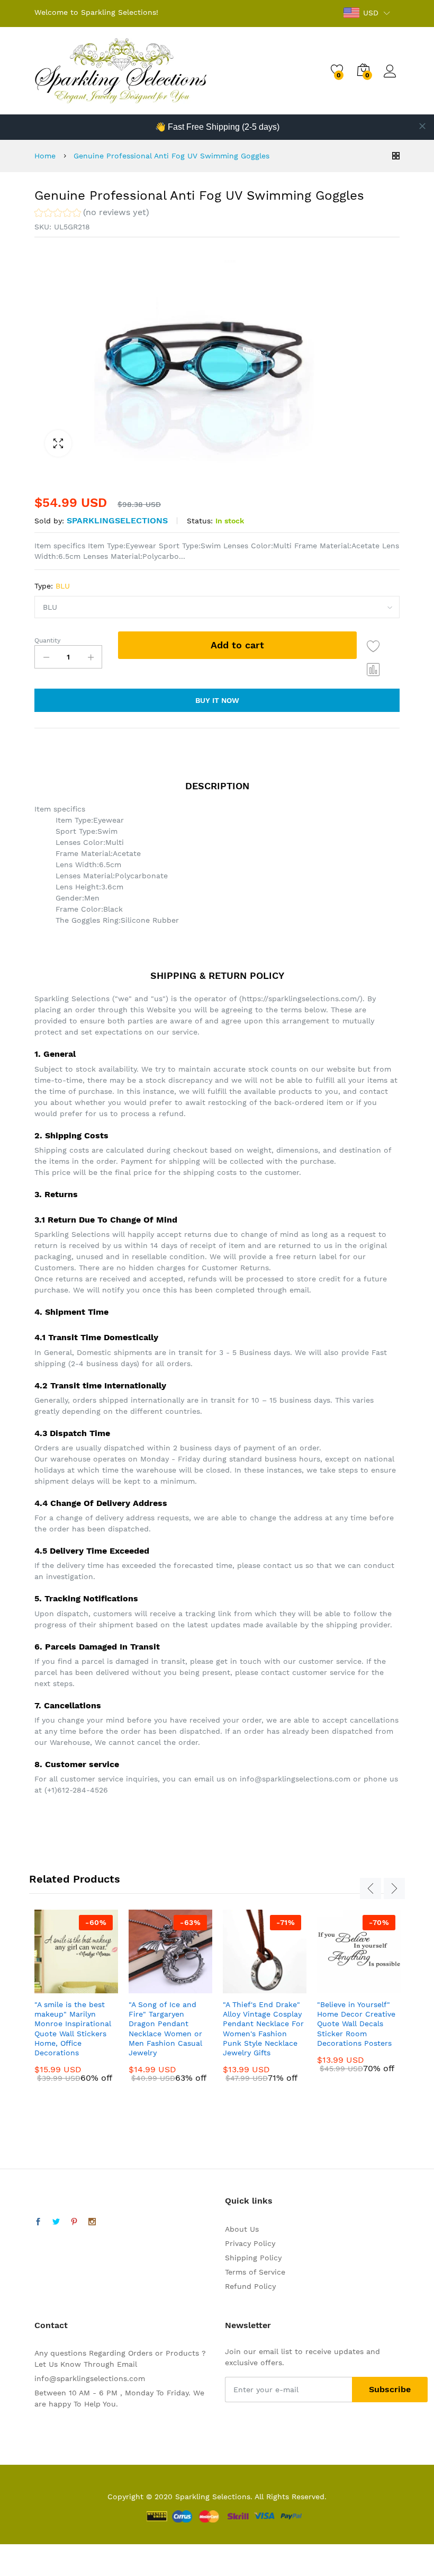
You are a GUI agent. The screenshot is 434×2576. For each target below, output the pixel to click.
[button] (92, 214)
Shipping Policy (253, 2258)
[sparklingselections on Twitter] (56, 2222)
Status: (200, 521)
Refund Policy (250, 2286)
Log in (392, 78)
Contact (51, 2325)
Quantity (47, 640)
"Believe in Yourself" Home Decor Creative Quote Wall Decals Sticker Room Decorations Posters (356, 2024)
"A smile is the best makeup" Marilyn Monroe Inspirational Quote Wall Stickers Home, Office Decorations (73, 2029)
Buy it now (217, 700)
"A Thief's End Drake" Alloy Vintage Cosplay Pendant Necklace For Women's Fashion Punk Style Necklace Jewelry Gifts (263, 2029)
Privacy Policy (250, 2243)
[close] (422, 126)
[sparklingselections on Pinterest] (74, 2222)
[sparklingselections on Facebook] (38, 2222)
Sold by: (49, 521)
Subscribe (390, 2389)
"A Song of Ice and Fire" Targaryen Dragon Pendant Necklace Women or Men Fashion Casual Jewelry (165, 2029)
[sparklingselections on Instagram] (92, 2222)
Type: (52, 586)
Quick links (249, 2201)
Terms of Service (255, 2272)
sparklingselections (117, 520)
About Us (242, 2229)
